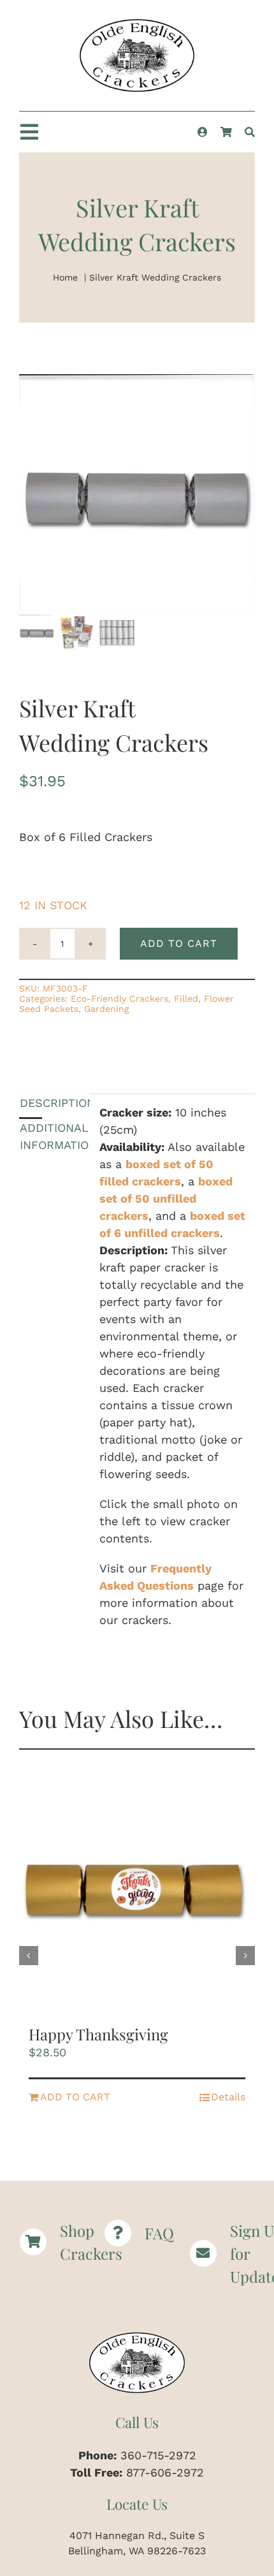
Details (228, 2097)
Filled (186, 999)
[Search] (250, 132)
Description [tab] (31, 1103)
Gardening (106, 1009)
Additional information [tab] (31, 1136)
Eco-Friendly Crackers (119, 999)
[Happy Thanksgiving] (137, 1892)
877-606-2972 (165, 2472)
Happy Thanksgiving (98, 2034)
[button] (29, 1956)
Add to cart (179, 943)
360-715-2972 (158, 2455)
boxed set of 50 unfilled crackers (166, 1198)
